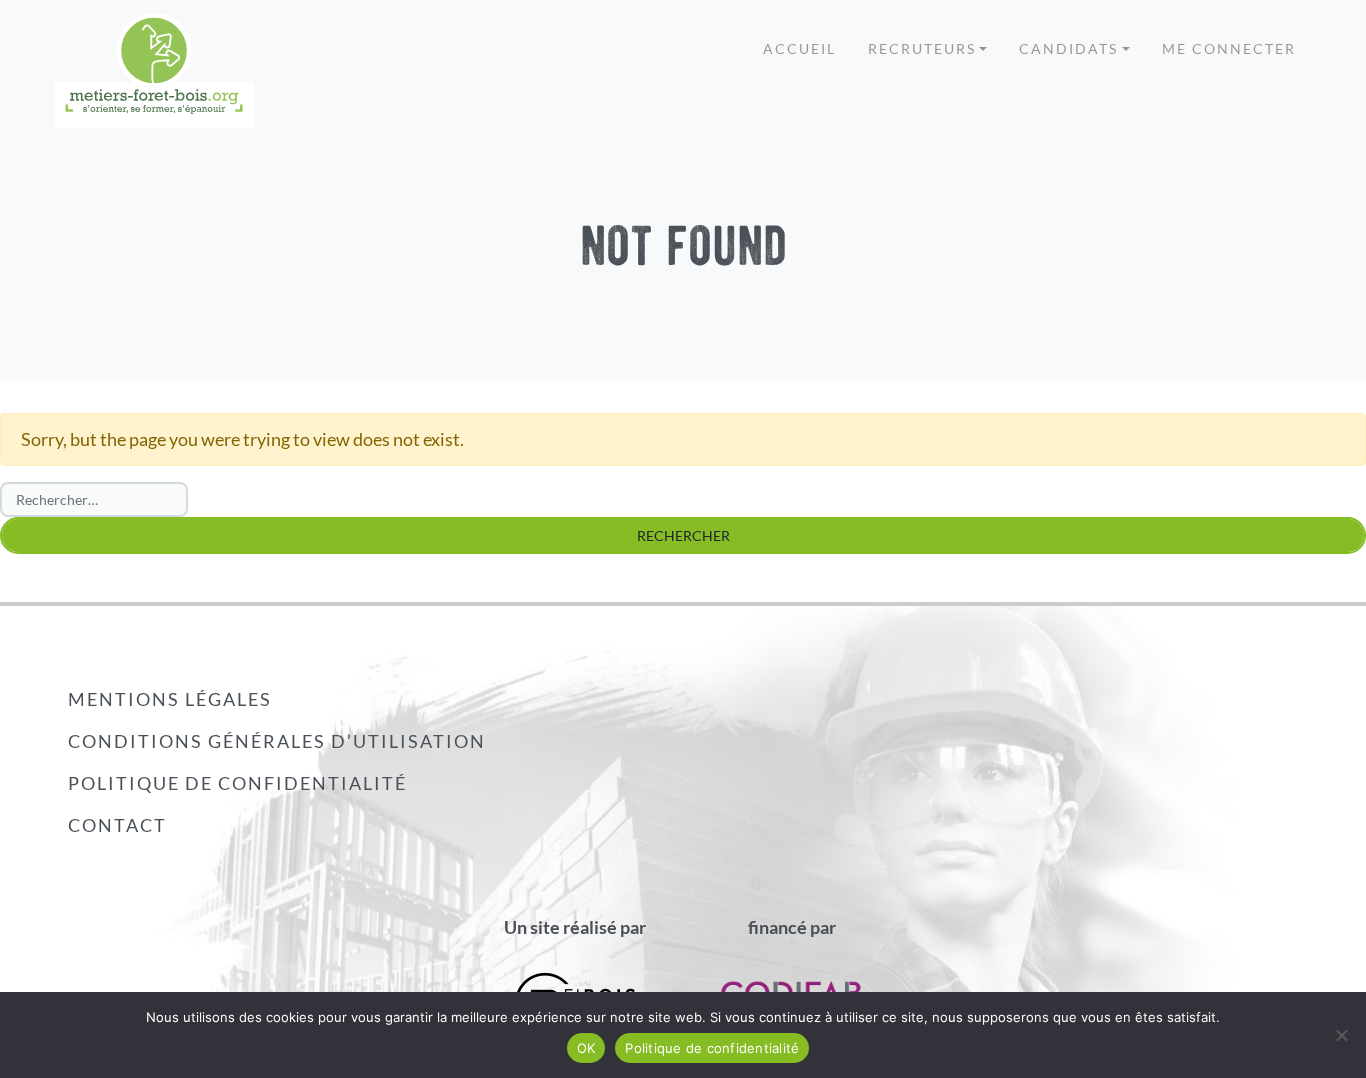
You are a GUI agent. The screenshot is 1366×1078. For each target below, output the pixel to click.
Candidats (1068, 48)
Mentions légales (170, 699)
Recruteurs (922, 48)
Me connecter (1229, 48)
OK (586, 1048)
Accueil (799, 48)
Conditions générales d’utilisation (277, 741)
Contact (117, 825)
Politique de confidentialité (237, 783)
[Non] (1341, 1035)
